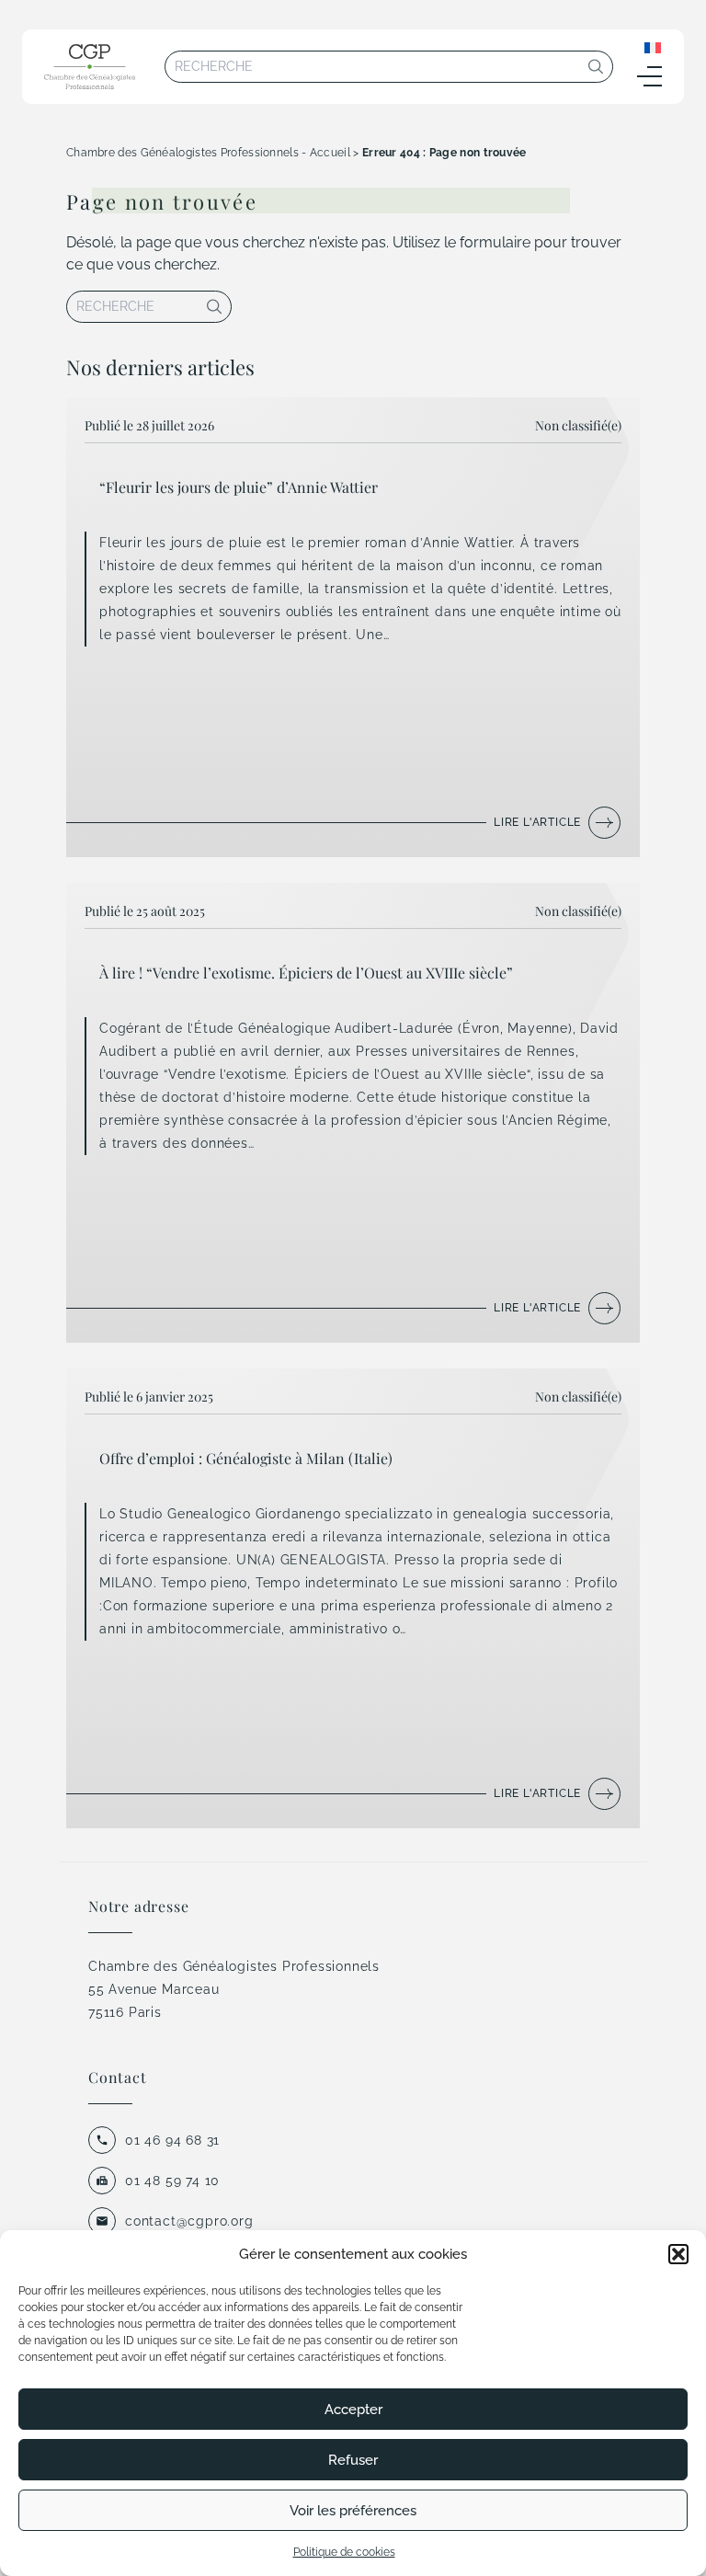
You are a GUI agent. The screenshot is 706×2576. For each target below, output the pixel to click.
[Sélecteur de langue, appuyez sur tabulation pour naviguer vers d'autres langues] (653, 47)
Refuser (353, 2460)
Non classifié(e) (578, 425)
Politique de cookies (344, 2552)
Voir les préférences (353, 2511)
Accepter (353, 2410)
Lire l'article (537, 822)
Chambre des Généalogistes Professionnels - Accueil (208, 153)
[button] (678, 2254)
